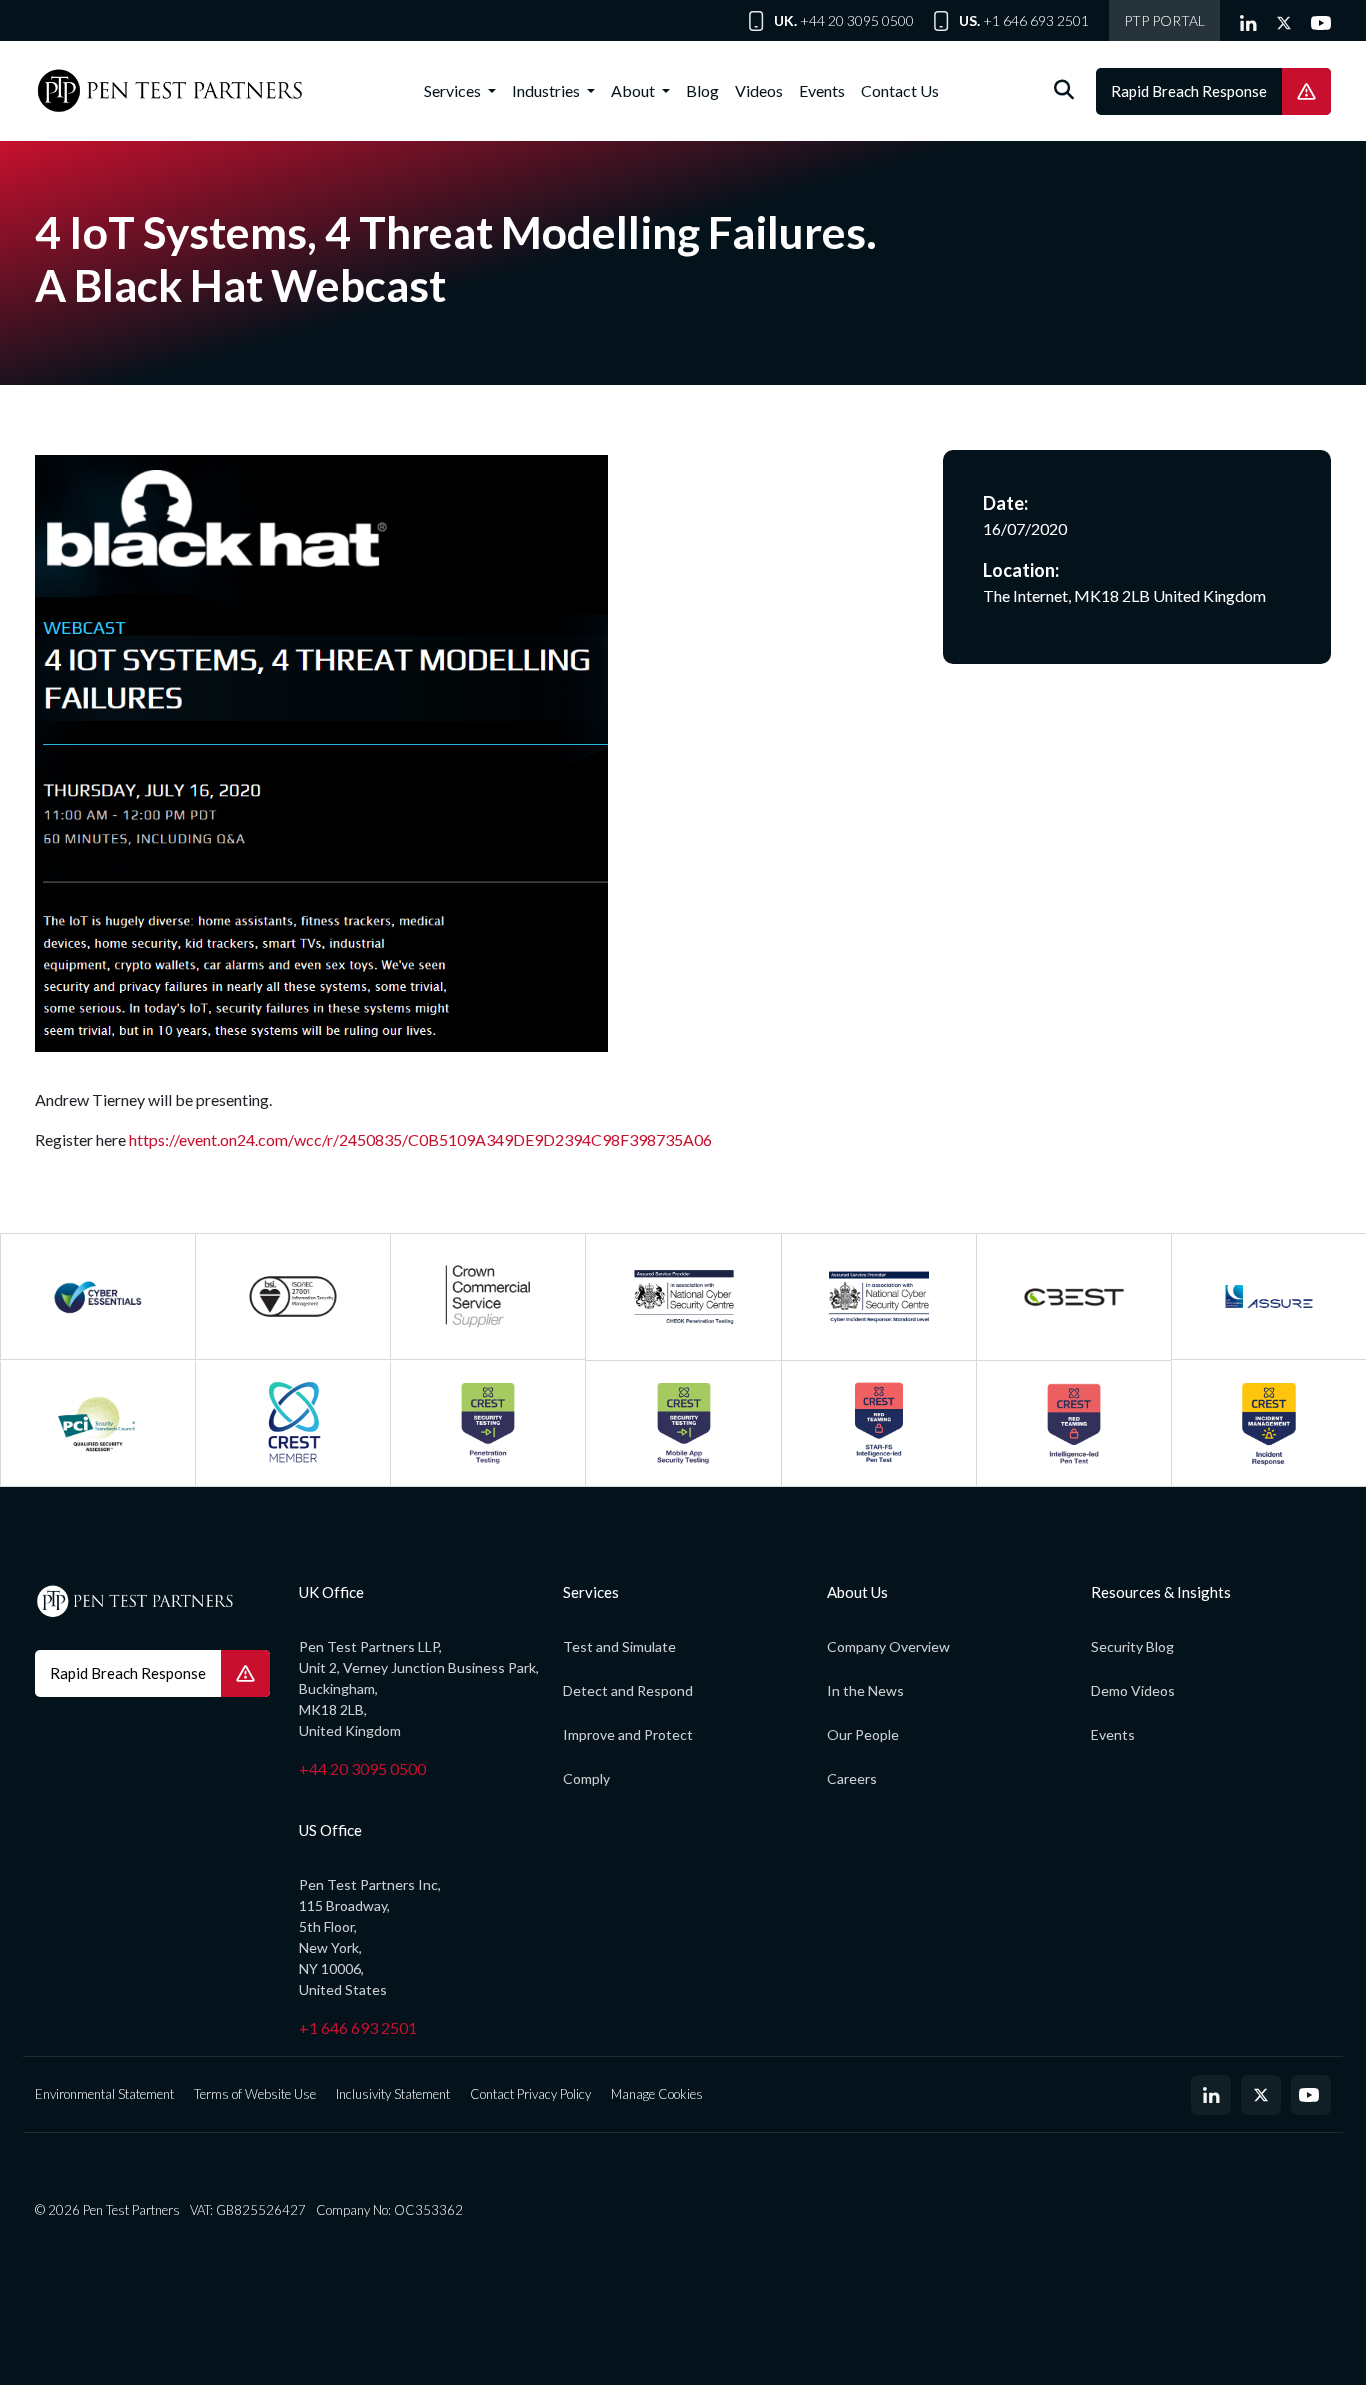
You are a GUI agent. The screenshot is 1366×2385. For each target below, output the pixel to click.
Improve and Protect (628, 1734)
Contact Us (900, 90)
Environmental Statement (104, 2094)
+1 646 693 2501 (1036, 20)
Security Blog (1132, 1646)
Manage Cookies (657, 2094)
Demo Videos (1133, 1690)
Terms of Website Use (255, 2094)
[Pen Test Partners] (170, 91)
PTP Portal (1164, 20)
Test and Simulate (619, 1646)
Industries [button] (547, 90)
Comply (586, 1778)
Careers (852, 1778)
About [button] (634, 90)
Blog (702, 90)
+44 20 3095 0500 (857, 20)
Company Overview (888, 1646)
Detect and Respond (628, 1690)
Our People (863, 1734)
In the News (865, 1690)
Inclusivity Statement (393, 2094)
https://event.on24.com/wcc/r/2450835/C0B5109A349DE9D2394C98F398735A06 (420, 1139)
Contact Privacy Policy (530, 2094)
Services (454, 90)
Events (822, 90)
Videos (759, 90)
